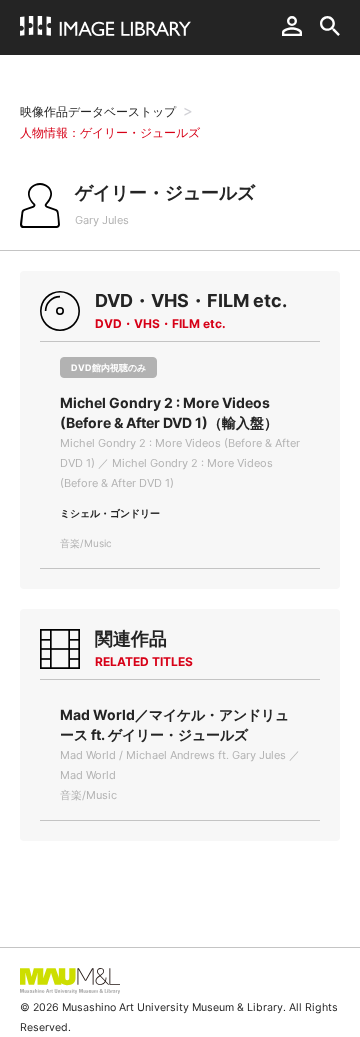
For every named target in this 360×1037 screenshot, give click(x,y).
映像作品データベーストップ (98, 111)
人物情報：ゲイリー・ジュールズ (110, 132)
